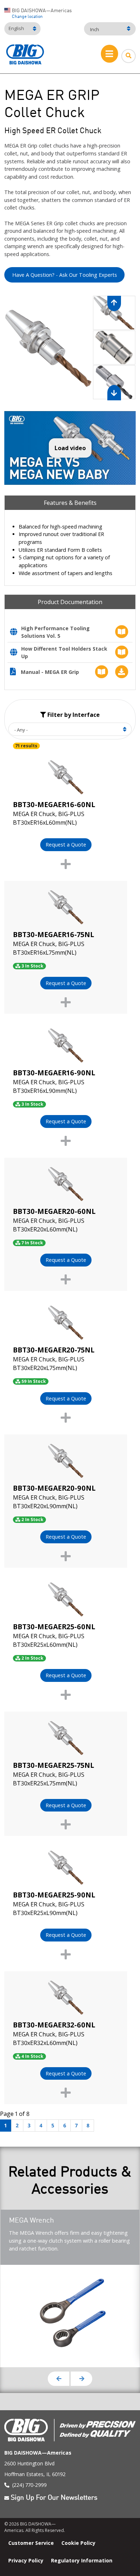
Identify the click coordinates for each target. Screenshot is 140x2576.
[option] (48, 348)
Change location (27, 17)
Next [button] (81, 2379)
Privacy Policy (26, 2560)
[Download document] (120, 672)
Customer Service (31, 2543)
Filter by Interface (73, 715)
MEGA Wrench (31, 2221)
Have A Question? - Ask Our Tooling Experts (65, 275)
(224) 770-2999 (29, 2485)
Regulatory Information (82, 2560)
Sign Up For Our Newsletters (54, 2498)
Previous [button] (59, 2379)
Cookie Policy (78, 2543)
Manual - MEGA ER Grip (50, 672)
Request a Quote (66, 845)
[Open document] (16, 633)
